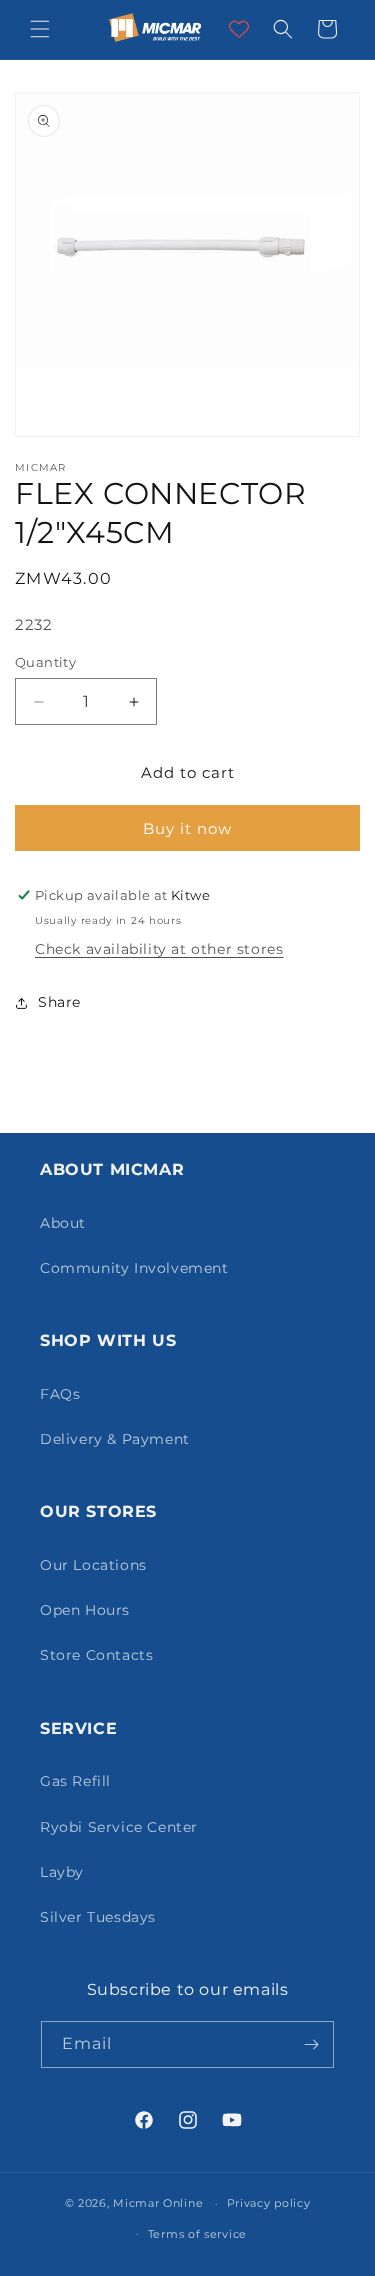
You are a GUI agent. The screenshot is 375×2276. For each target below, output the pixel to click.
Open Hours (85, 1610)
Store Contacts (96, 1655)
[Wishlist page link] (239, 29)
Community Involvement (134, 1268)
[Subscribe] (311, 2044)
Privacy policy (269, 2203)
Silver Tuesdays (98, 1917)
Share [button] (59, 1002)
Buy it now (187, 828)
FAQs (60, 1394)
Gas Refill (75, 1781)
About (63, 1223)
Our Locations (93, 1565)
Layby (62, 1872)
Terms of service (197, 2234)
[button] (40, 29)
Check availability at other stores (159, 949)
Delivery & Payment (115, 1439)
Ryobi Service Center (119, 1827)
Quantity (45, 662)
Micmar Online (158, 2203)
